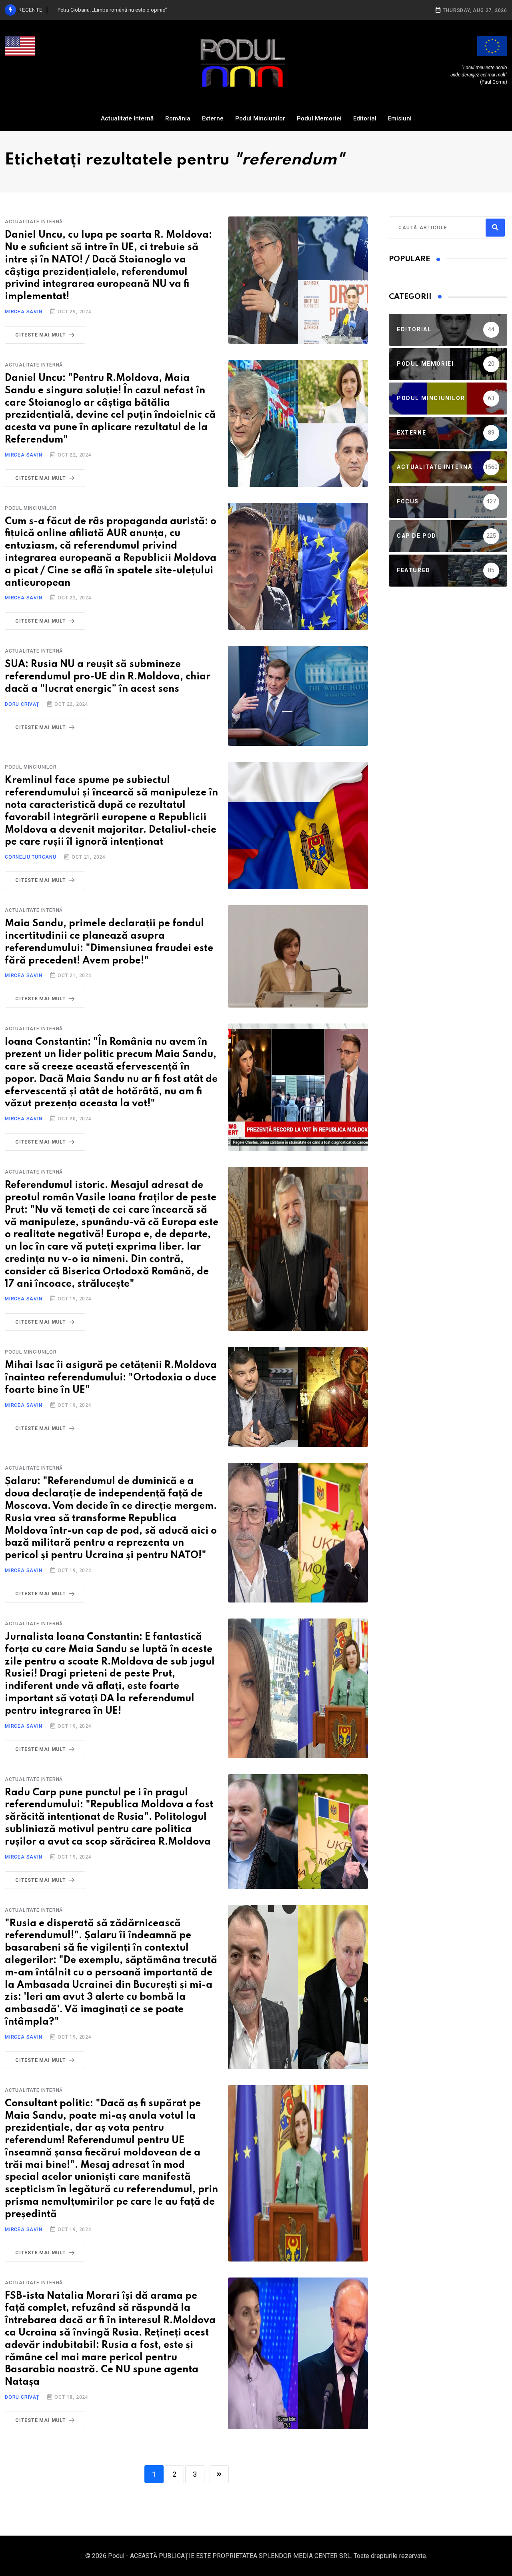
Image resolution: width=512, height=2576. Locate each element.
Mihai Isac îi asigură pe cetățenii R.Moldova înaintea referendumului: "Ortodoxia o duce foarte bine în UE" (111, 1378)
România (178, 118)
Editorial (365, 118)
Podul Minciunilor (260, 118)
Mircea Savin (24, 312)
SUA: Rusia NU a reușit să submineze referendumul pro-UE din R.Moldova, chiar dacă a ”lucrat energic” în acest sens (108, 677)
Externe (213, 118)
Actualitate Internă (127, 118)
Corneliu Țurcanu (31, 857)
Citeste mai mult (41, 335)
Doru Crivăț (22, 704)
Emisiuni (400, 118)
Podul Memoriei (319, 118)
